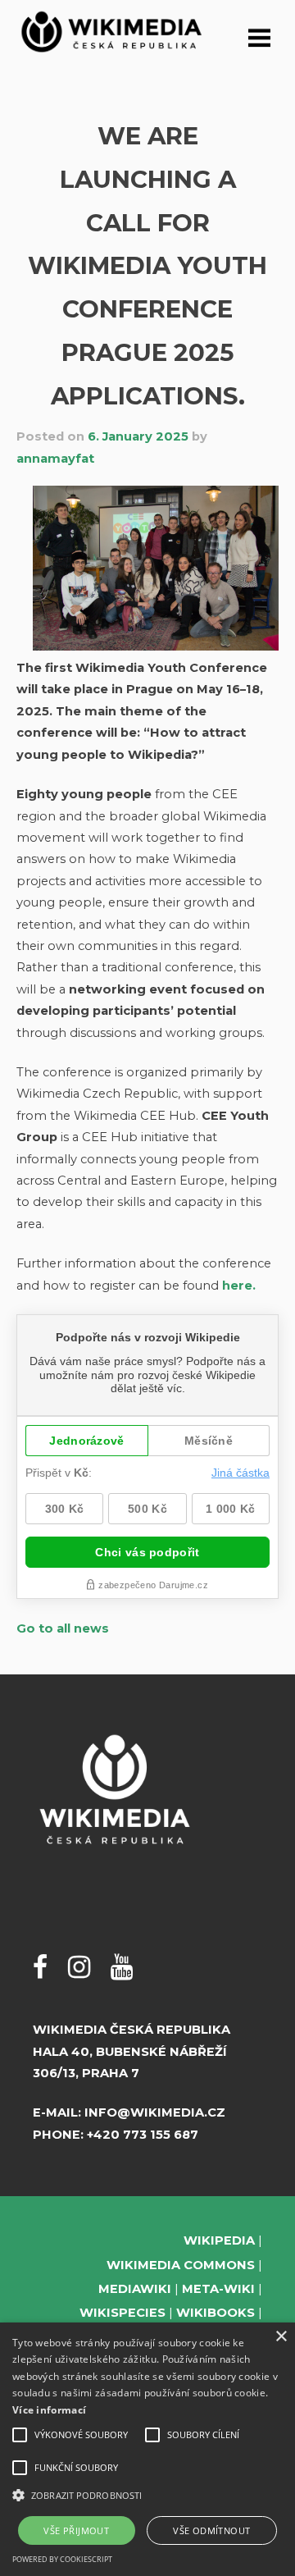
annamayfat (55, 459)
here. (239, 1286)
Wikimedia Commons (181, 2265)
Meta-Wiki (218, 2289)
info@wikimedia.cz (155, 2112)
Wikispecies (123, 2313)
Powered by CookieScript (62, 2559)
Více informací (49, 2410)
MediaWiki (135, 2289)
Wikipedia (219, 2240)
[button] (147, 2495)
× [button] (281, 2337)
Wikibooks (216, 2313)
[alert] (147, 2449)
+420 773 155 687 (143, 2135)
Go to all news (63, 1628)
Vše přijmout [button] (76, 2530)
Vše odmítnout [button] (211, 2530)
